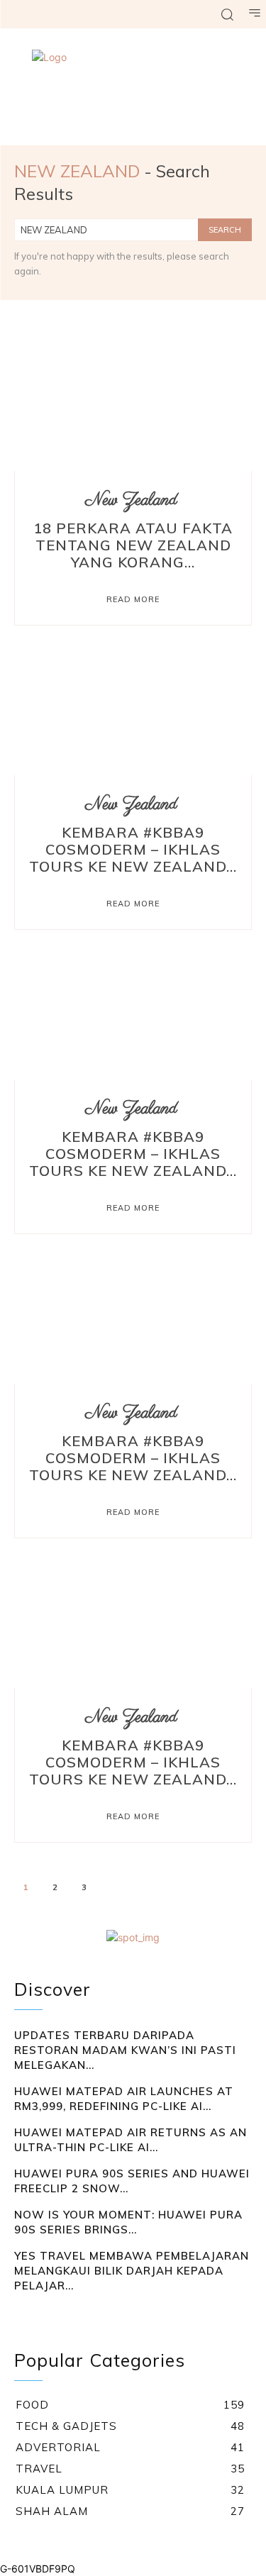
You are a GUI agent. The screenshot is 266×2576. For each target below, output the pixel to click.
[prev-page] (23, 2314)
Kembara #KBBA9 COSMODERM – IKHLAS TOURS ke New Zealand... (133, 849)
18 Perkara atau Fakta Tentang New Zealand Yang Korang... (133, 545)
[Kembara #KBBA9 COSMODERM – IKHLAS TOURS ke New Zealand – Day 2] (133, 1312)
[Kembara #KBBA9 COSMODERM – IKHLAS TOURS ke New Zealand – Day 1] (133, 1617)
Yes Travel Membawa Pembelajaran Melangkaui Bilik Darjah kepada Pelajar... (132, 2271)
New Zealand (131, 500)
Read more (133, 599)
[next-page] (115, 1889)
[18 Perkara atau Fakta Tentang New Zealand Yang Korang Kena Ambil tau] (133, 400)
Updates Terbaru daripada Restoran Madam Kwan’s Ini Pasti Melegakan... (125, 2050)
